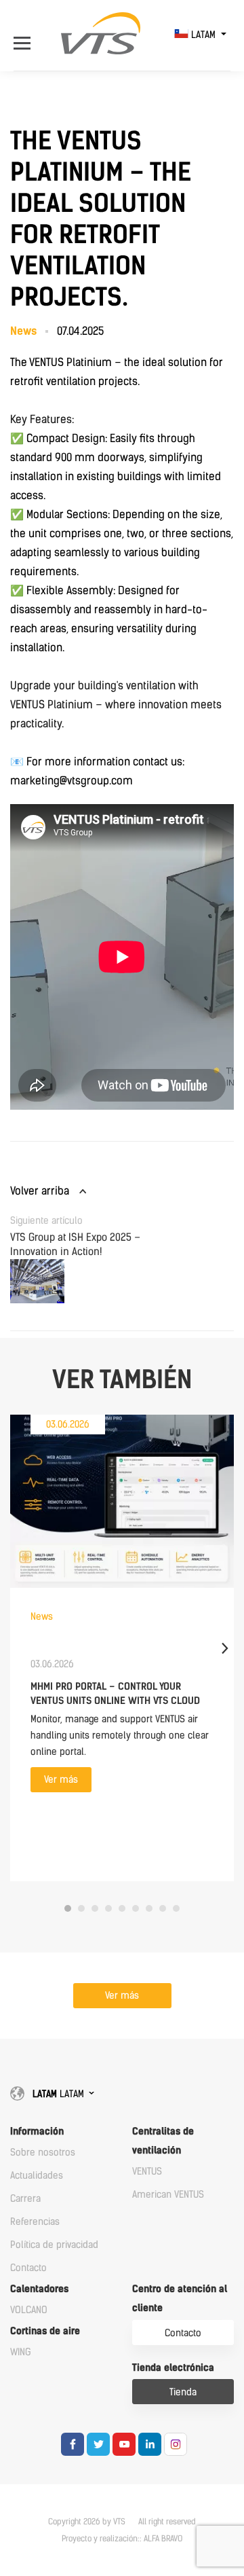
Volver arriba (40, 1191)
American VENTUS (168, 2195)
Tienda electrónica (173, 2368)
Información (37, 2131)
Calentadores (39, 2289)
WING (21, 2352)
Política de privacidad (54, 2245)
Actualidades (37, 2176)
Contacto (28, 2268)
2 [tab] (81, 1908)
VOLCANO (29, 2310)
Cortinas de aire (45, 2331)
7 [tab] (149, 1908)
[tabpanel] (122, 1648)
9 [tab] (176, 1908)
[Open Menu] (25, 35)
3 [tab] (95, 1908)
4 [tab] (108, 1908)
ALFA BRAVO (163, 2539)
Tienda (183, 2392)
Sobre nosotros (43, 2153)
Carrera (25, 2199)
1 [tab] (68, 1908)
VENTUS (147, 2172)
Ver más (61, 1780)
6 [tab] (136, 1908)
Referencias (35, 2222)
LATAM (203, 35)
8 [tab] (163, 1908)
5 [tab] (122, 1908)
